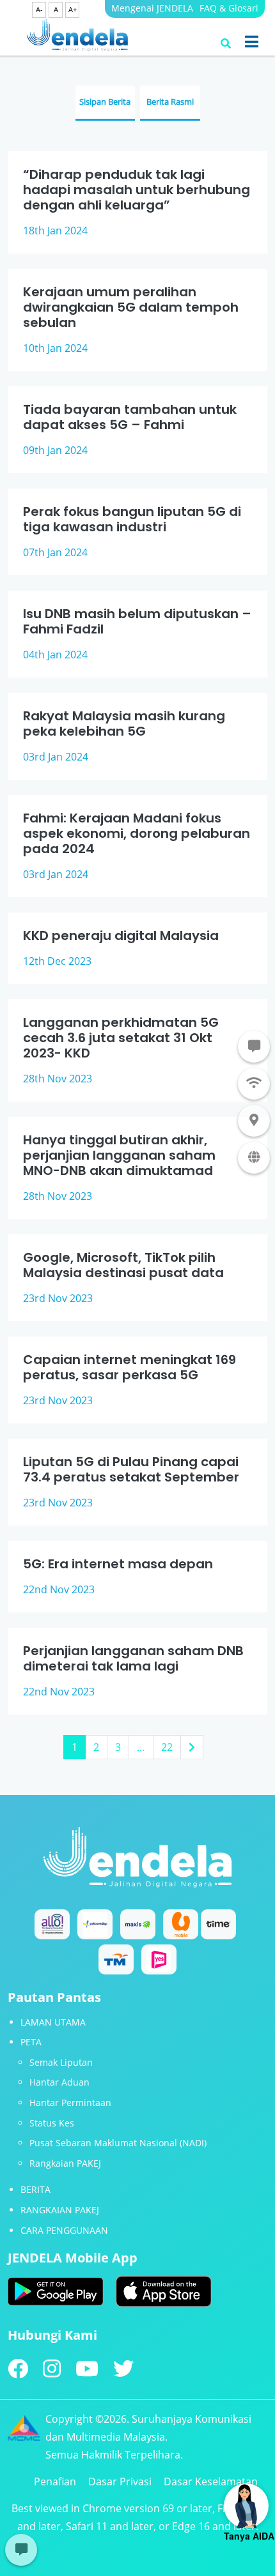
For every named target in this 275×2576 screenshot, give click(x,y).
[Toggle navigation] (252, 42)
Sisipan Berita (105, 102)
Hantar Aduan (59, 2082)
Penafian (55, 2481)
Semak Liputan (61, 2062)
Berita (35, 2189)
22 (167, 1747)
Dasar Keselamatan (211, 2481)
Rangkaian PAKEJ (65, 2163)
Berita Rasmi (170, 102)
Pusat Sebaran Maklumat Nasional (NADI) (118, 2143)
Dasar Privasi (120, 2481)
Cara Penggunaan (64, 2230)
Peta (31, 2042)
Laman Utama (53, 2022)
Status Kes (52, 2123)
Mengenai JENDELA (152, 8)
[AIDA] (246, 2506)
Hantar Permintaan (70, 2102)
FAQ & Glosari (229, 8)
